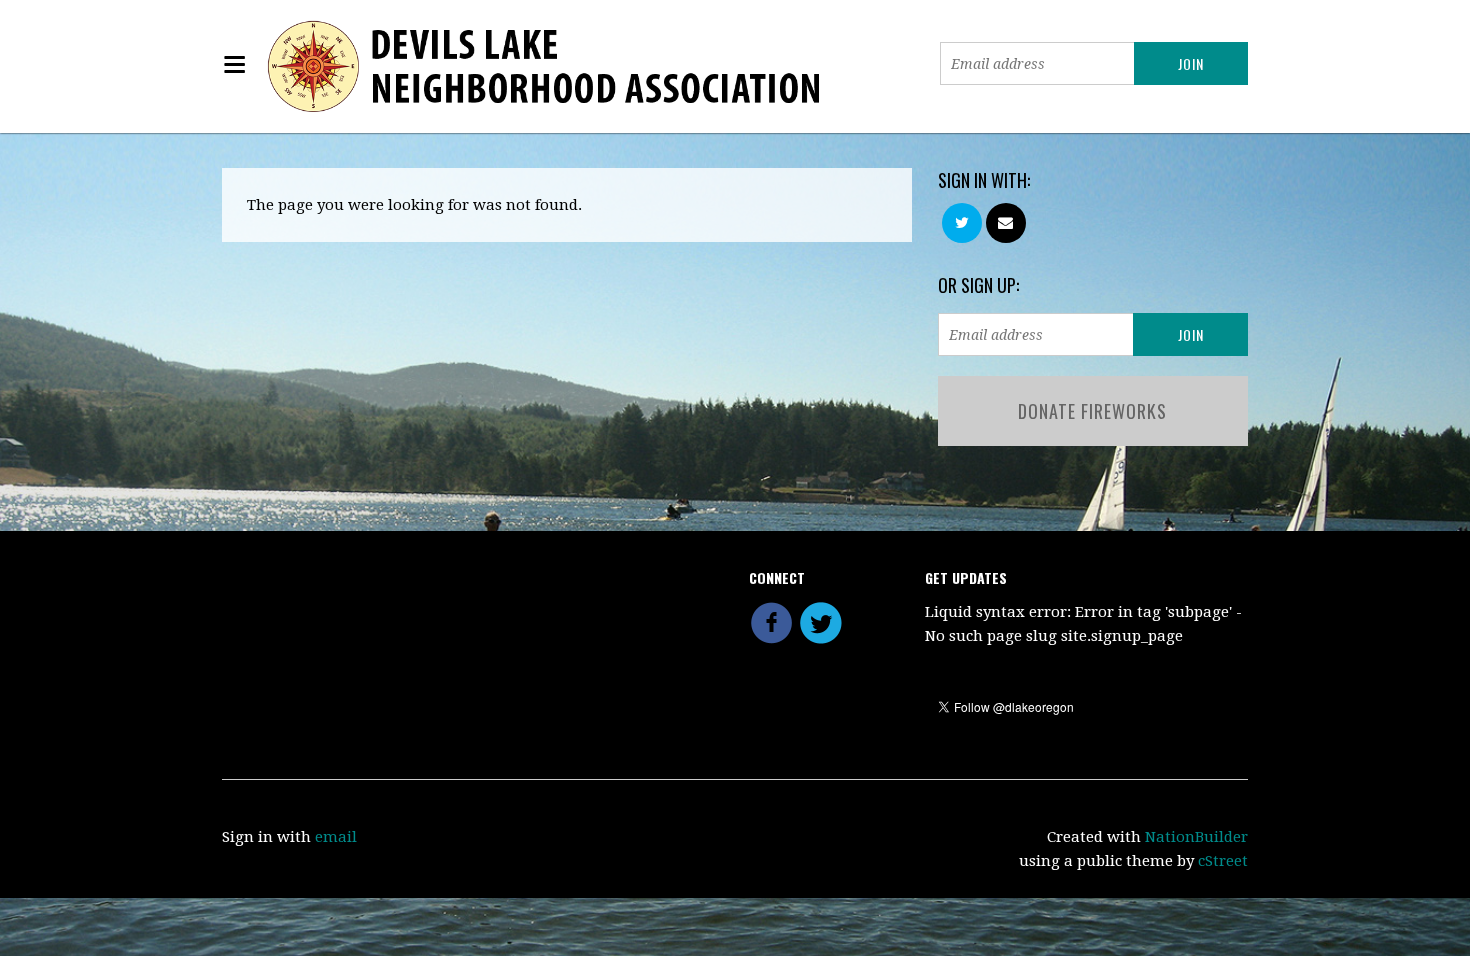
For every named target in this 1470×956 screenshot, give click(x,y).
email (336, 837)
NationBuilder (1196, 837)
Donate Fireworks (1092, 411)
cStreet (1223, 861)
